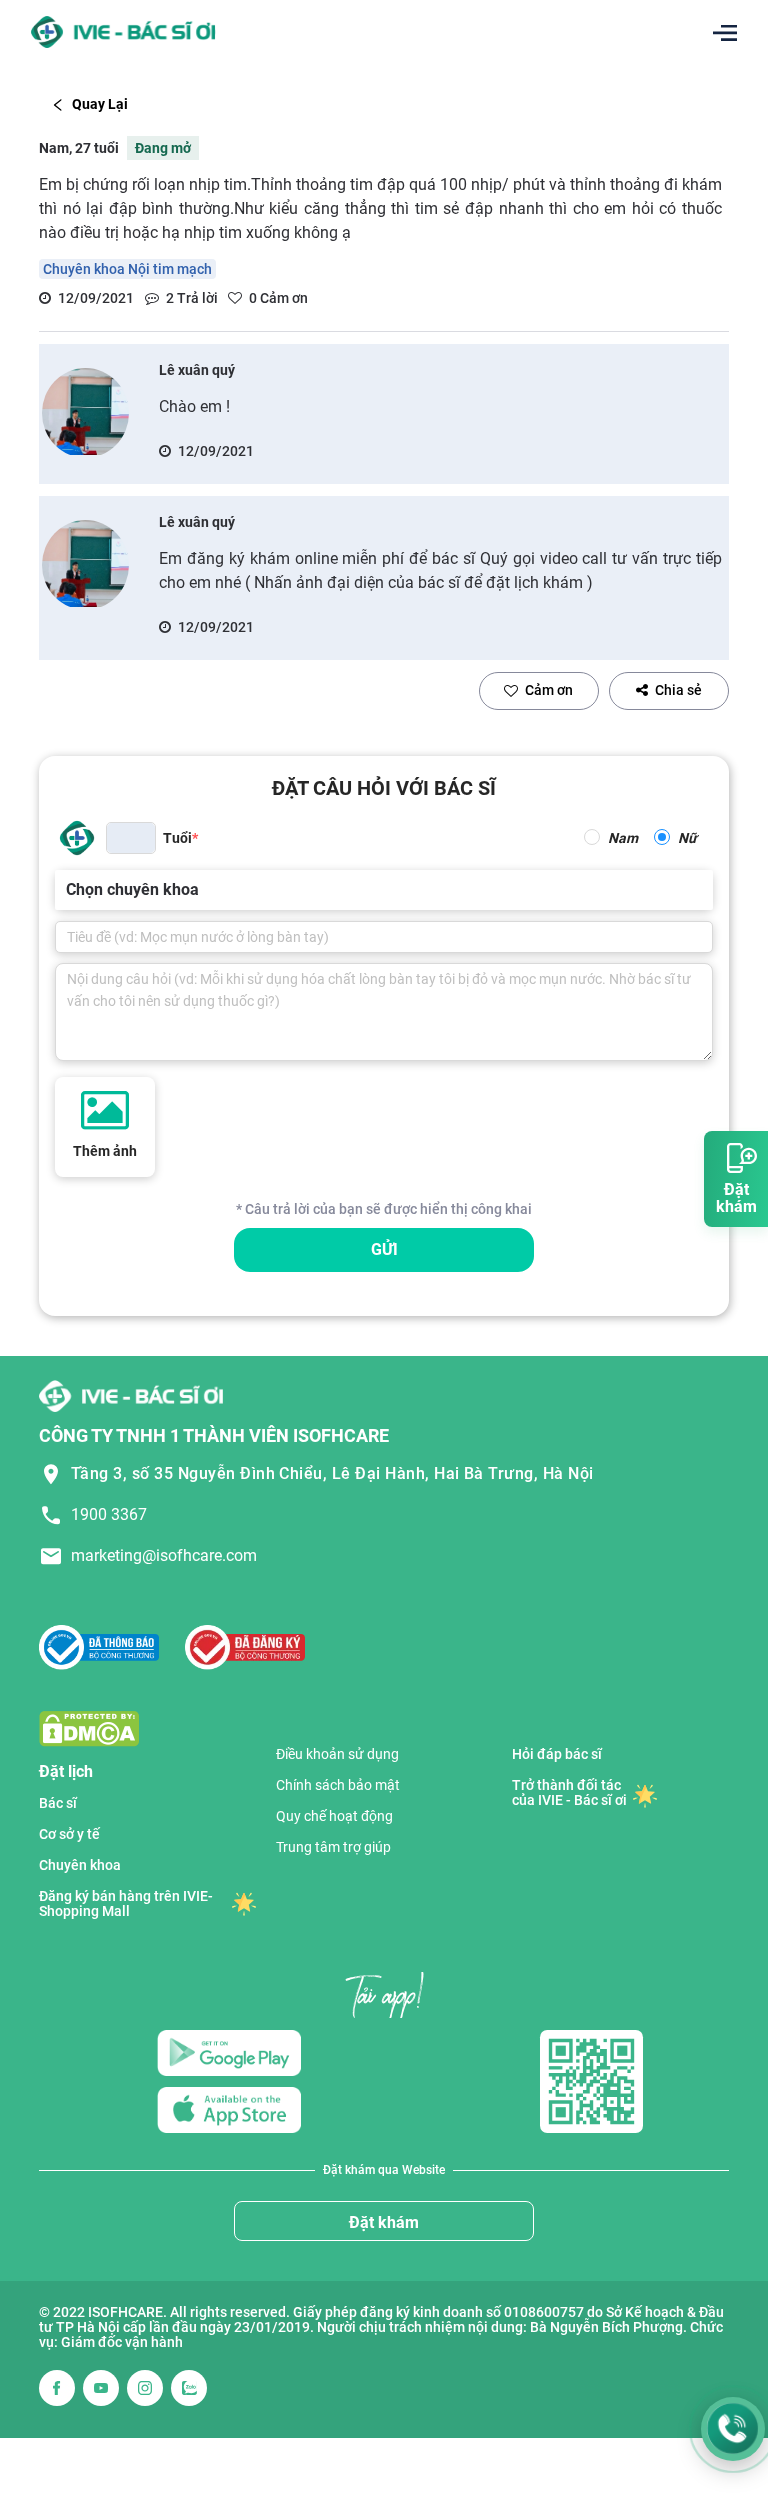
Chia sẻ (678, 690)
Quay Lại (100, 104)
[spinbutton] (131, 838)
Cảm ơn (549, 690)
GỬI (384, 1249)
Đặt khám (384, 2222)
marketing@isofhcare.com (164, 1555)
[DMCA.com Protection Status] (89, 1727)
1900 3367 (109, 1514)
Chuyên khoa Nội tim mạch (127, 269)
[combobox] (68, 890)
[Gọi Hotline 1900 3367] (733, 2429)
